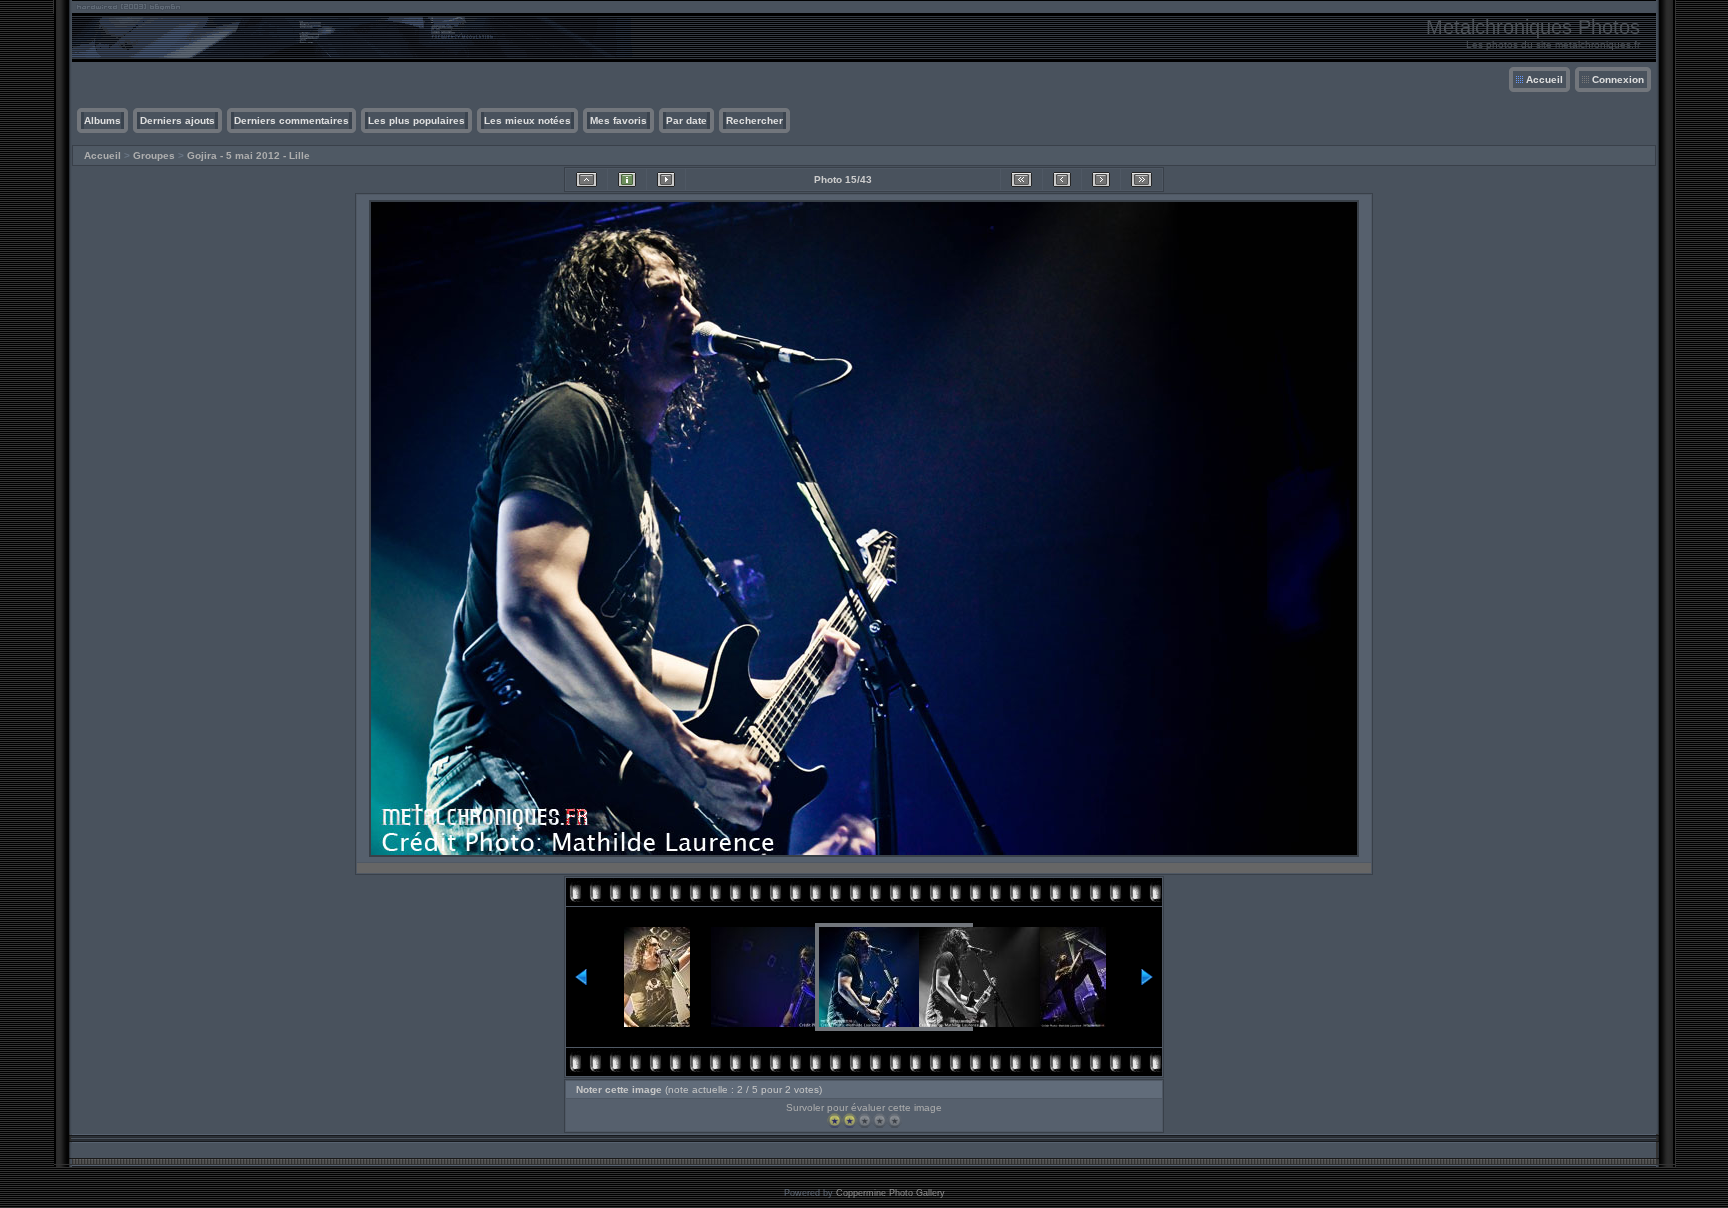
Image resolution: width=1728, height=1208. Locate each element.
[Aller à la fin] (1141, 179)
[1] (834, 1120)
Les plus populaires (416, 120)
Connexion (1618, 79)
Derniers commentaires (291, 120)
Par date (686, 120)
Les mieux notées (527, 120)
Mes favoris (618, 120)
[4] (879, 1120)
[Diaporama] (666, 179)
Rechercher (754, 120)
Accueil (1544, 79)
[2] (849, 1120)
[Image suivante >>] (1101, 179)
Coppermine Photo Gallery (890, 1193)
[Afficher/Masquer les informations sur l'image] (627, 179)
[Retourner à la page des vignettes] (586, 179)
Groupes (154, 155)
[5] (894, 1120)
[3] (864, 1120)
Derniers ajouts (177, 120)
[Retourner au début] (1021, 179)
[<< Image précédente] (1062, 179)
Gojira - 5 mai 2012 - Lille (248, 155)
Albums (102, 120)
